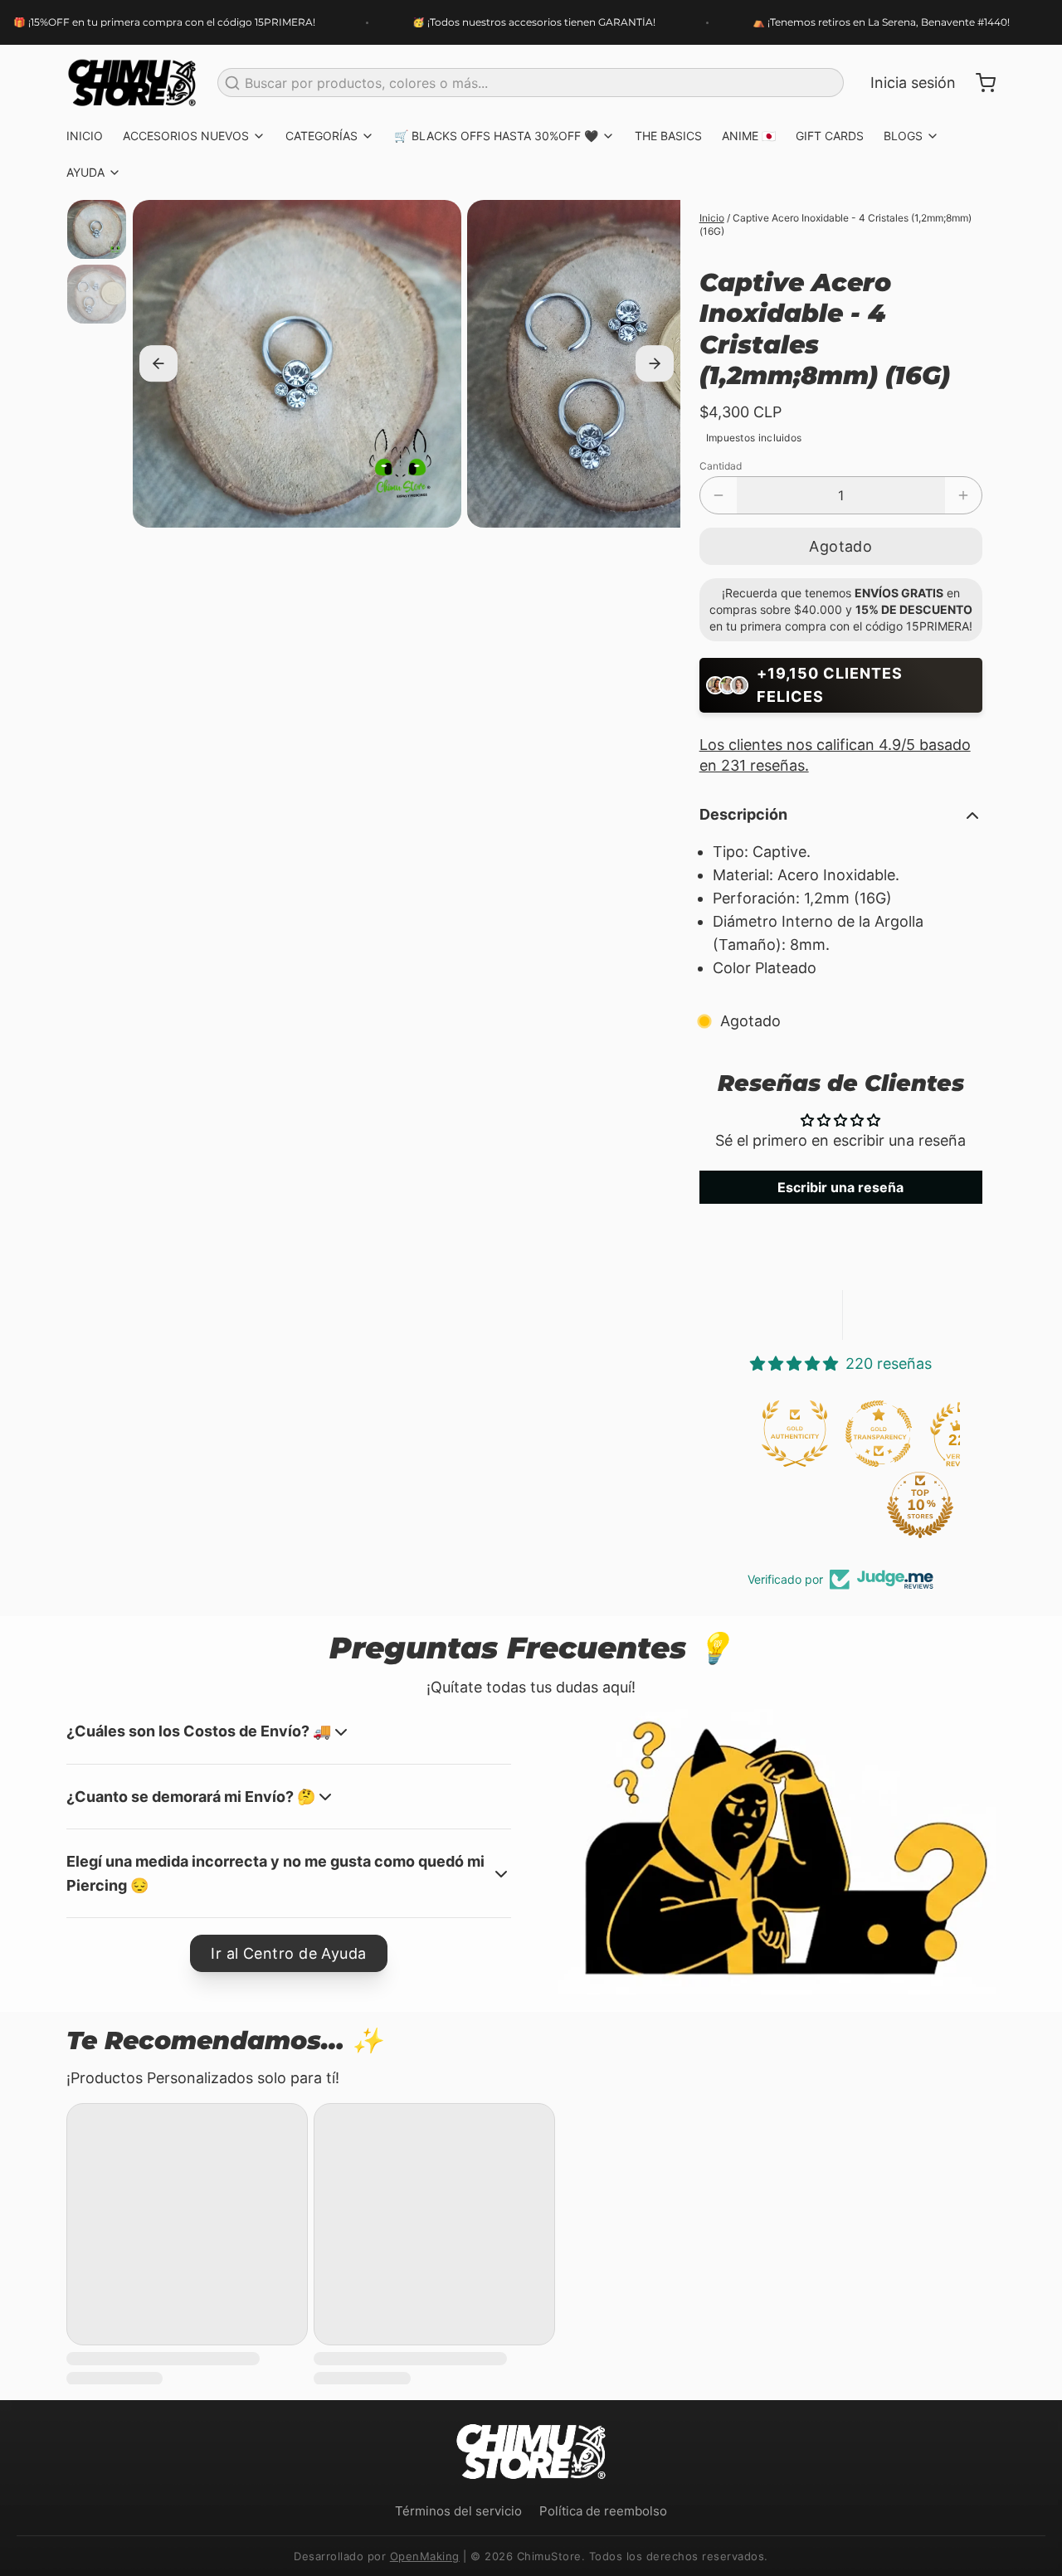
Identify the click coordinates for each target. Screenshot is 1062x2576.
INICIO (85, 136)
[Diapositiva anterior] (158, 364)
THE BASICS (668, 136)
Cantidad (721, 466)
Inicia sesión (913, 83)
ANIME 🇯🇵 (749, 136)
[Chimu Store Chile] (132, 83)
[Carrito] (979, 83)
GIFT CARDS (830, 136)
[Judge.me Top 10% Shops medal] (920, 1505)
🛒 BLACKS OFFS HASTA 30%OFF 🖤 (496, 136)
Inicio (712, 218)
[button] (841, 546)
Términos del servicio (458, 2511)
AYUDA (85, 172)
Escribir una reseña (840, 1187)
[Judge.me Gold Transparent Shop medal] (879, 1434)
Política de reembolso (603, 2511)
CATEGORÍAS (322, 136)
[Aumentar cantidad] (963, 495)
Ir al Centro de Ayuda (288, 1953)
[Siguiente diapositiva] (655, 364)
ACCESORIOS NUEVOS (186, 136)
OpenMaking (425, 2556)
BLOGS (903, 136)
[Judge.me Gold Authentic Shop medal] (795, 1434)
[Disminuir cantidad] (719, 495)
